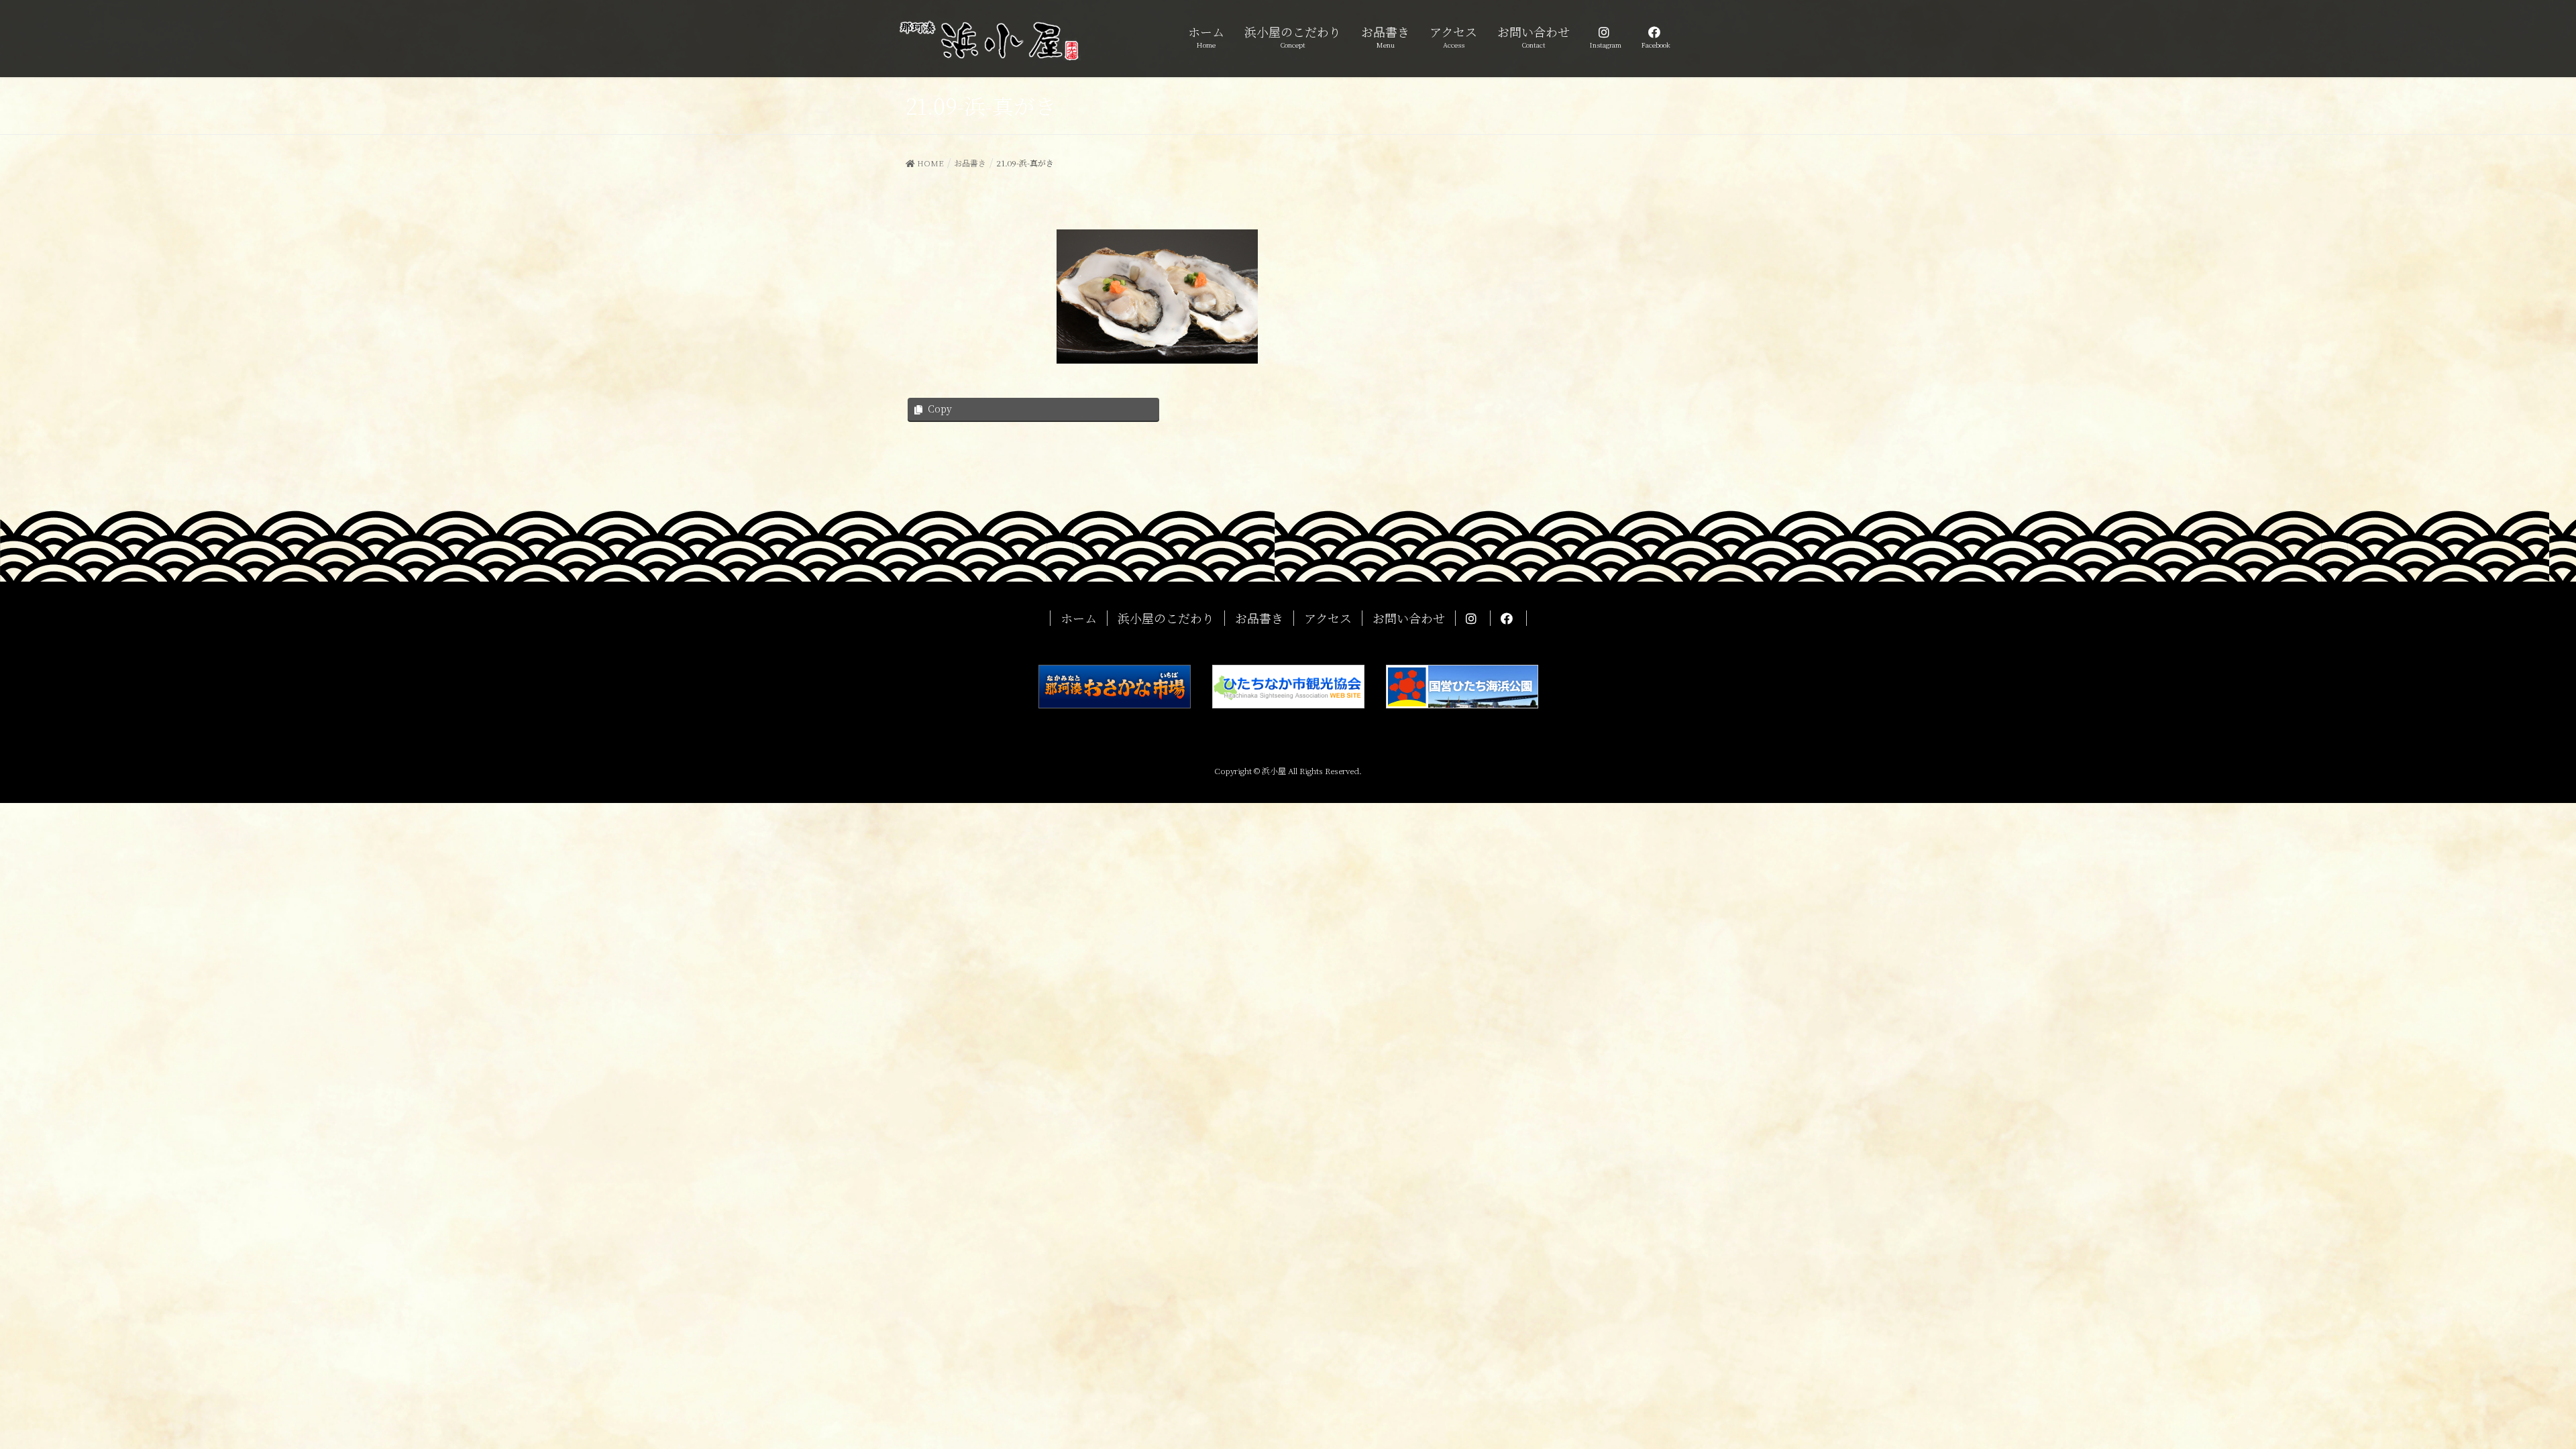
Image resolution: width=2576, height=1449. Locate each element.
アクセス (1328, 618)
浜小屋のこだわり (1166, 618)
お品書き (1259, 618)
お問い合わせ (1409, 618)
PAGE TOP (2509, 1393)
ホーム (1079, 618)
